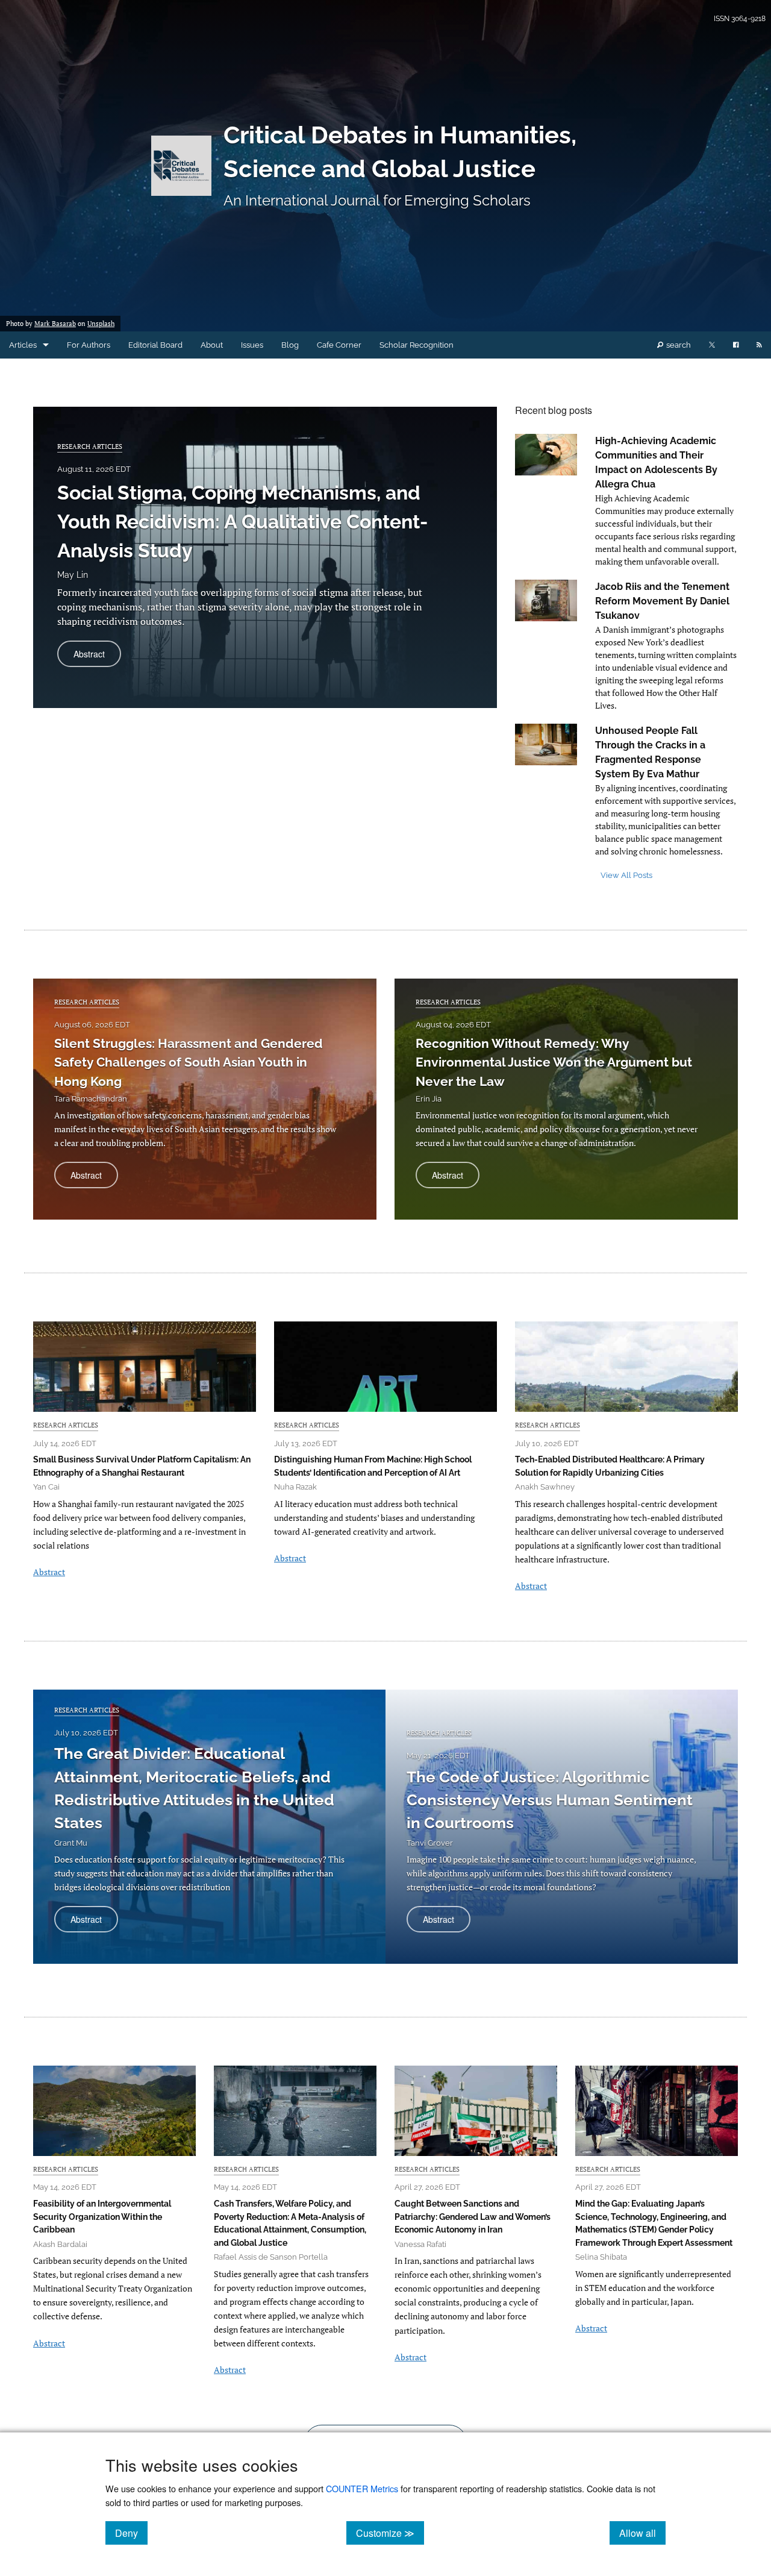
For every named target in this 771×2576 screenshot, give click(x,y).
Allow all (642, 2533)
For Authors (89, 345)
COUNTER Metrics (362, 2488)
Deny (131, 2533)
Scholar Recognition (417, 345)
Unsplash (101, 324)
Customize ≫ (390, 2533)
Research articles (90, 446)
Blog (290, 345)
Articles (23, 345)
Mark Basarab (55, 324)
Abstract (97, 657)
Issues (252, 345)
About (212, 345)
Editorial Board (155, 345)
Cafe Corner (339, 345)
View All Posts (626, 875)
